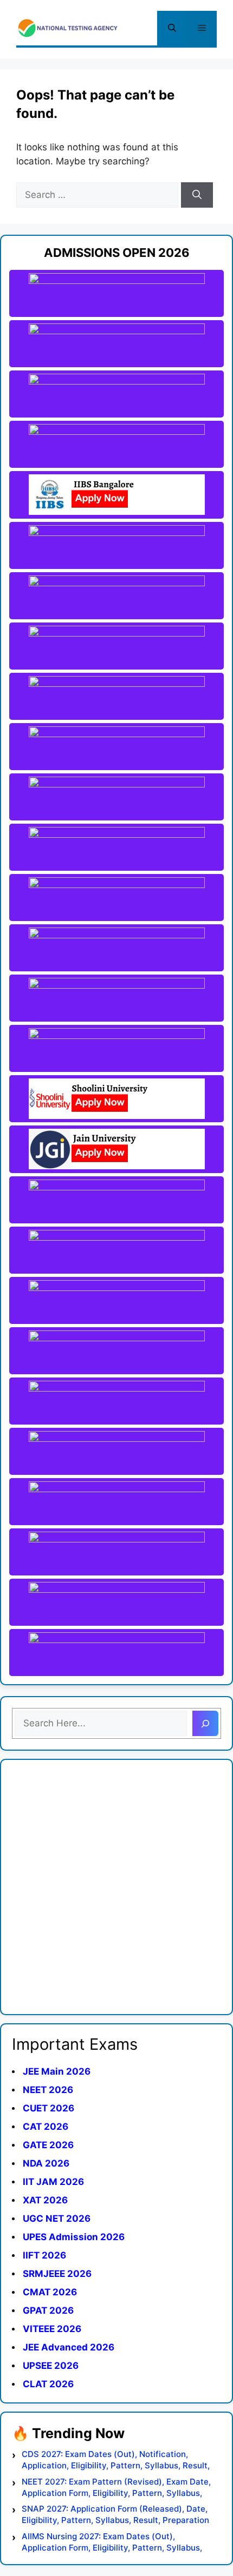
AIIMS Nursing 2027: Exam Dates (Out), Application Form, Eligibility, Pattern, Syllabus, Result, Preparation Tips (112, 2542)
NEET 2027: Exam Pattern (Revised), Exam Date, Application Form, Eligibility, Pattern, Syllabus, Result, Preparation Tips (116, 2488)
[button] (172, 28)
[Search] (197, 195)
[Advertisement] (116, 1887)
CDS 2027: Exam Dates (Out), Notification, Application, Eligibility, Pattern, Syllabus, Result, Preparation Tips (116, 2460)
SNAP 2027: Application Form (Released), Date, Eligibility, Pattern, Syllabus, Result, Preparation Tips (115, 2515)
